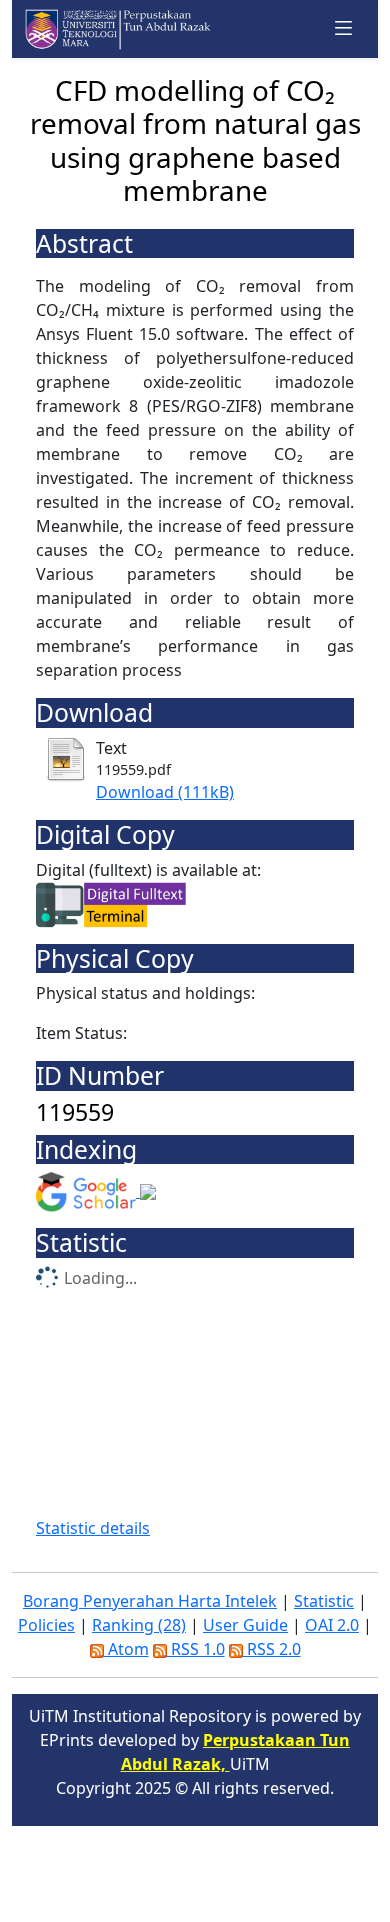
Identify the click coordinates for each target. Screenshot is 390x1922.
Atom (126, 1649)
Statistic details (93, 1528)
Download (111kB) (165, 792)
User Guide (245, 1625)
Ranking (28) (139, 1625)
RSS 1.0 (196, 1649)
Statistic (324, 1601)
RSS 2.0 (272, 1649)
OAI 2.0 (332, 1625)
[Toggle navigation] (344, 28)
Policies (46, 1625)
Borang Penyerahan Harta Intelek (150, 1601)
